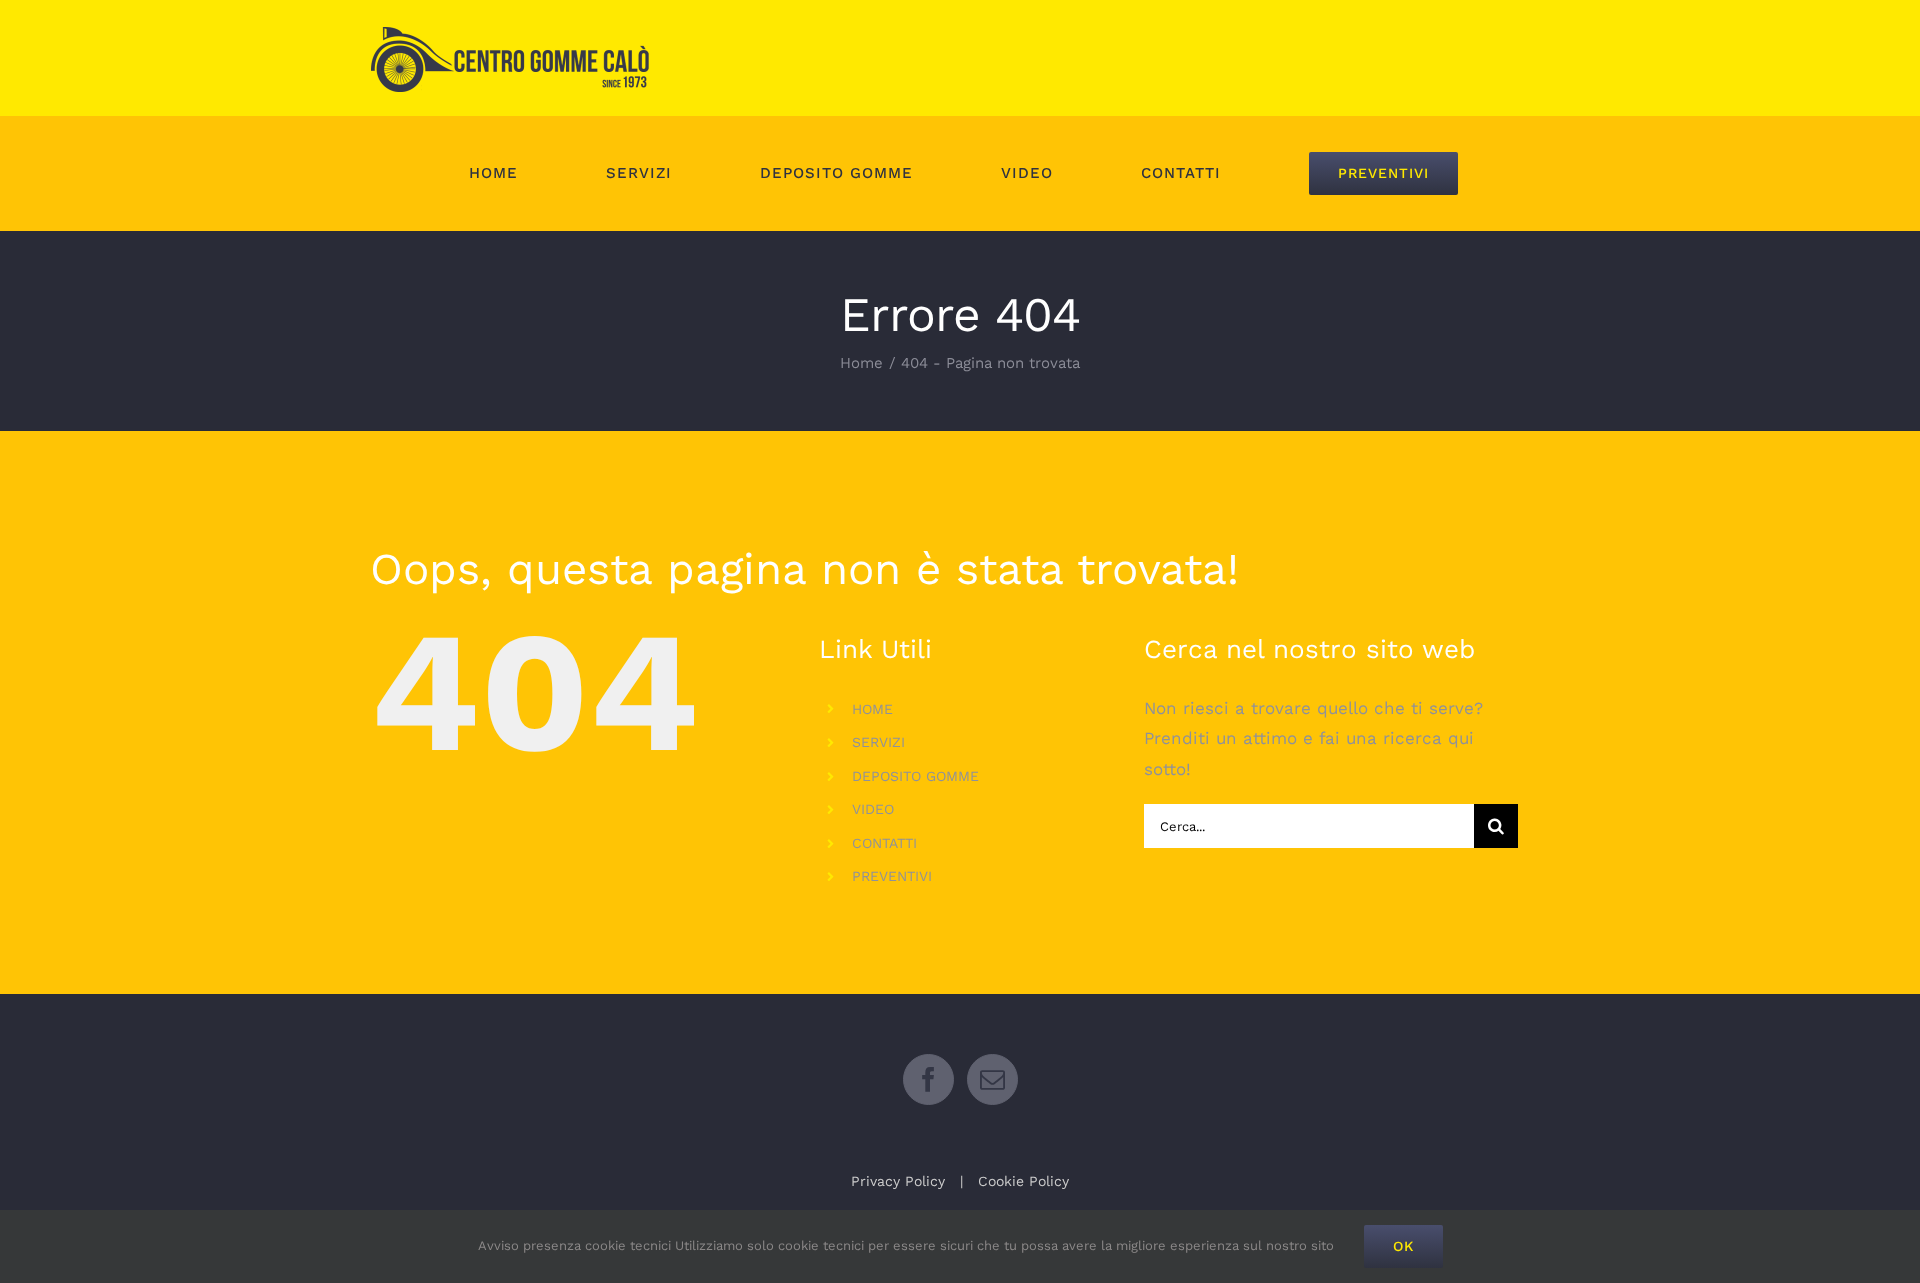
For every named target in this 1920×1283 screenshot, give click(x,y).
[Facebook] (928, 1079)
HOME (872, 709)
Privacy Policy (898, 1181)
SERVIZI (878, 742)
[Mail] (992, 1079)
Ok (1403, 1246)
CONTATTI (884, 843)
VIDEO (873, 809)
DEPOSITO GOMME (915, 776)
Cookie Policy (1023, 1181)
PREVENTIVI (892, 876)
